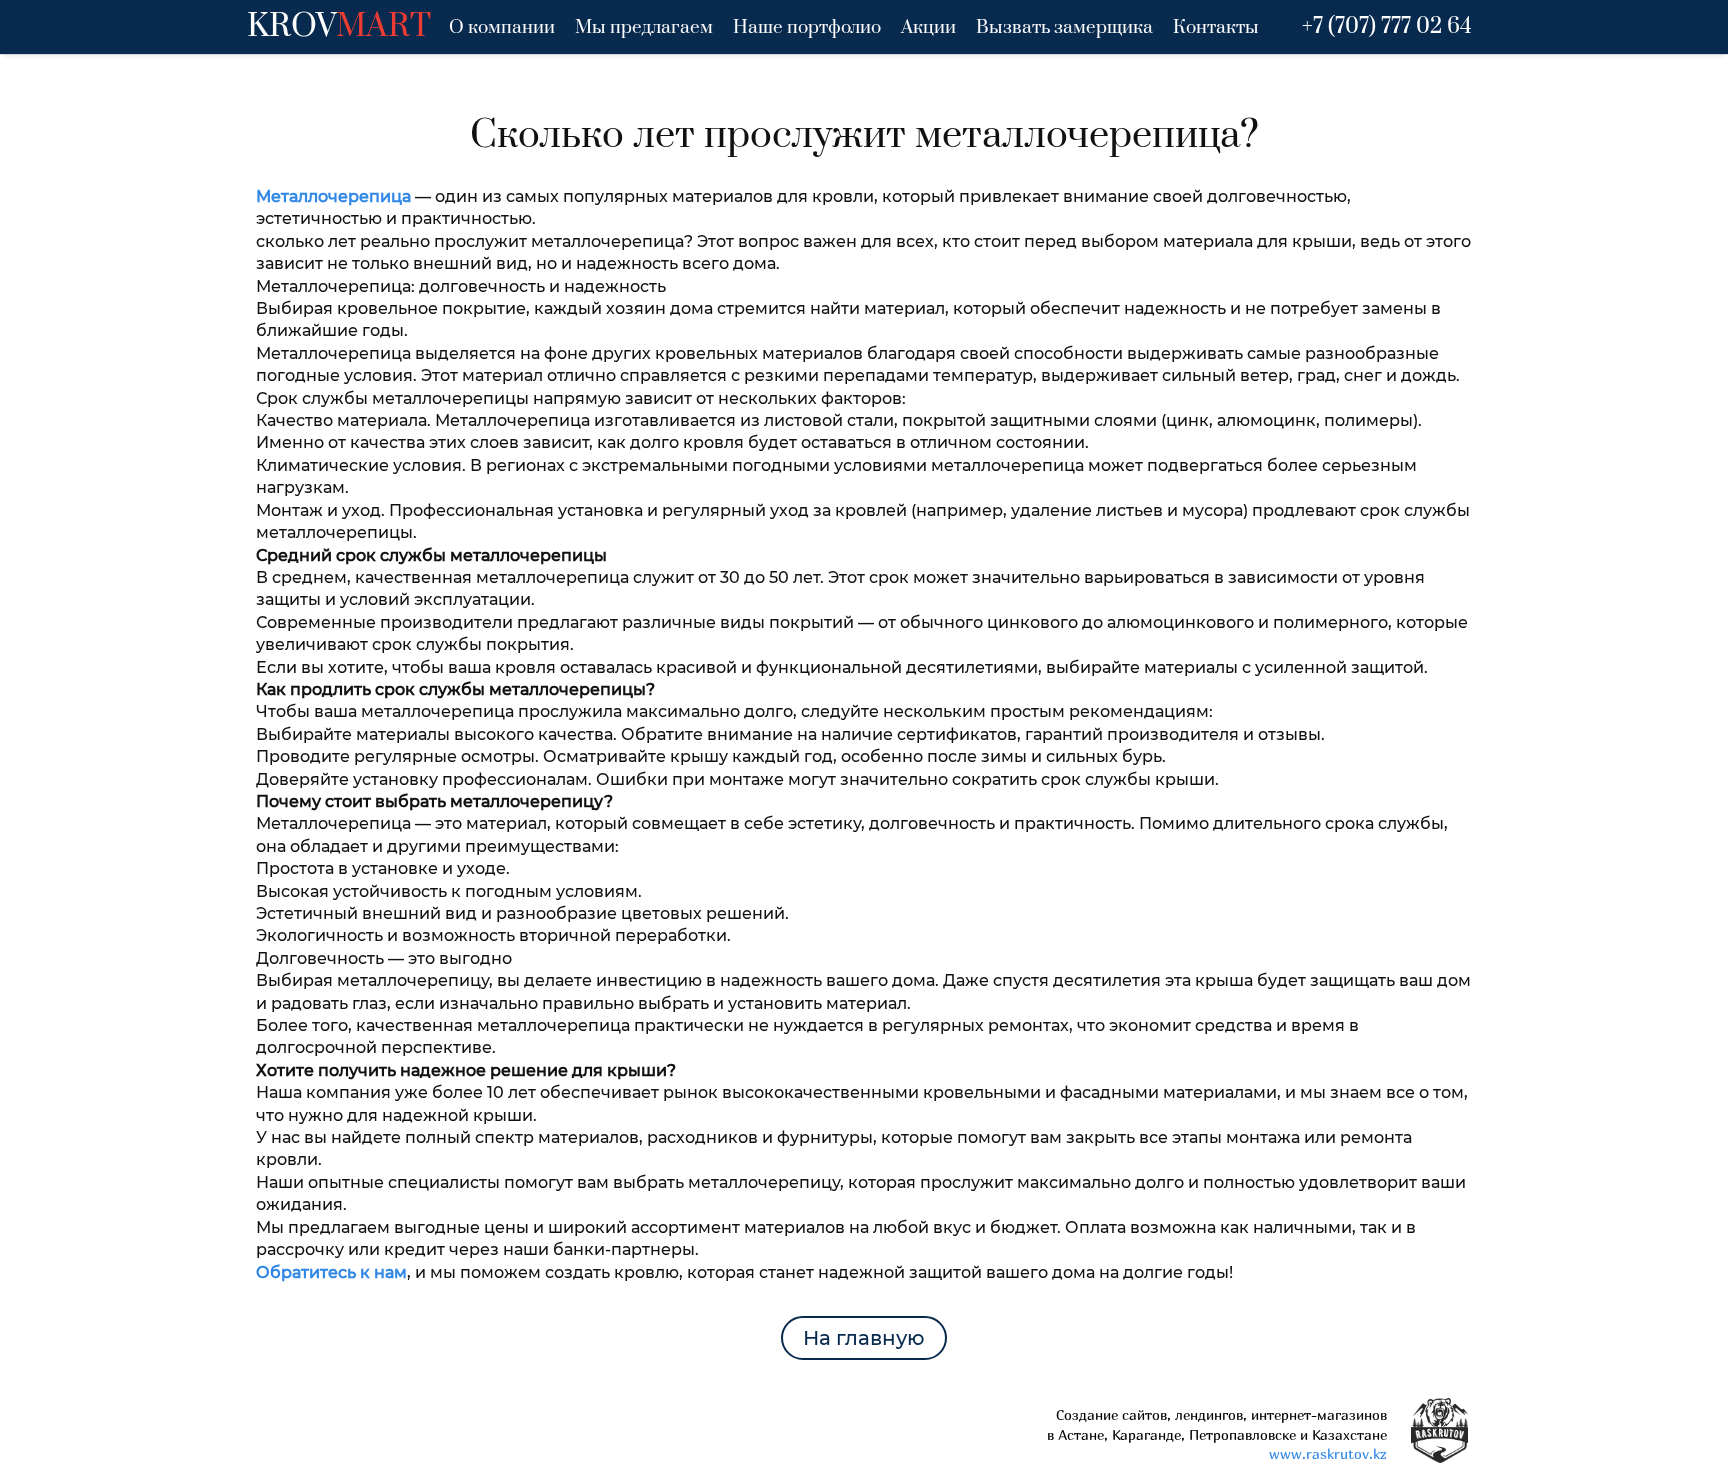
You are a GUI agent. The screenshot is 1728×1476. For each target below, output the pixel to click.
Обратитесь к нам (331, 1272)
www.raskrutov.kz (1328, 1453)
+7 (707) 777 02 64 (1387, 26)
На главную (864, 1338)
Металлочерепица (333, 196)
